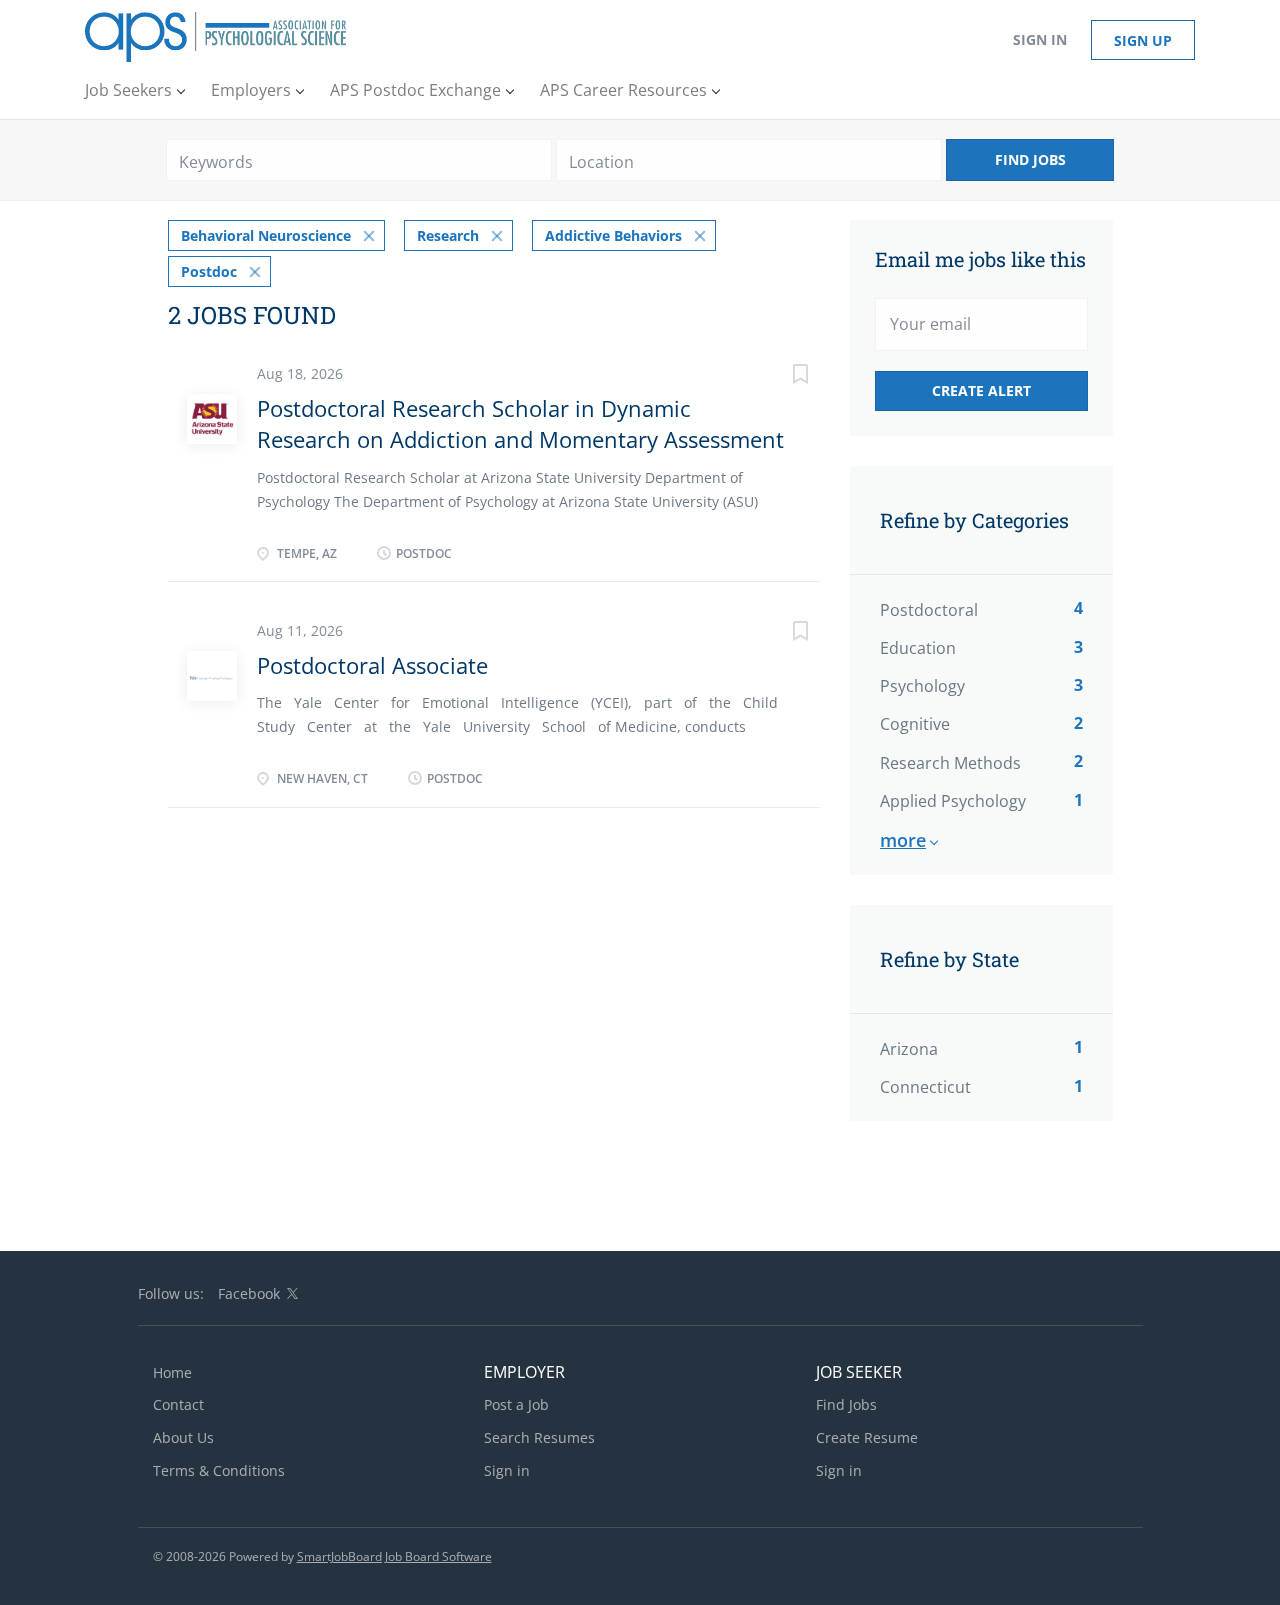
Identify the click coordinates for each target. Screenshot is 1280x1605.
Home (172, 1372)
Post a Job (516, 1404)
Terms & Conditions (219, 1470)
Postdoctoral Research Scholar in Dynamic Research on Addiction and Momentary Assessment (520, 423)
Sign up (1143, 40)
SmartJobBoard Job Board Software (394, 1556)
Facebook (249, 1293)
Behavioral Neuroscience (266, 235)
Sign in (1040, 39)
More (903, 840)
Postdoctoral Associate (372, 665)
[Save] (780, 376)
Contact (178, 1404)
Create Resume (867, 1437)
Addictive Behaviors (613, 235)
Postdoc (209, 271)
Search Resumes (539, 1437)
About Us (183, 1437)
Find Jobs (1030, 159)
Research (448, 235)
